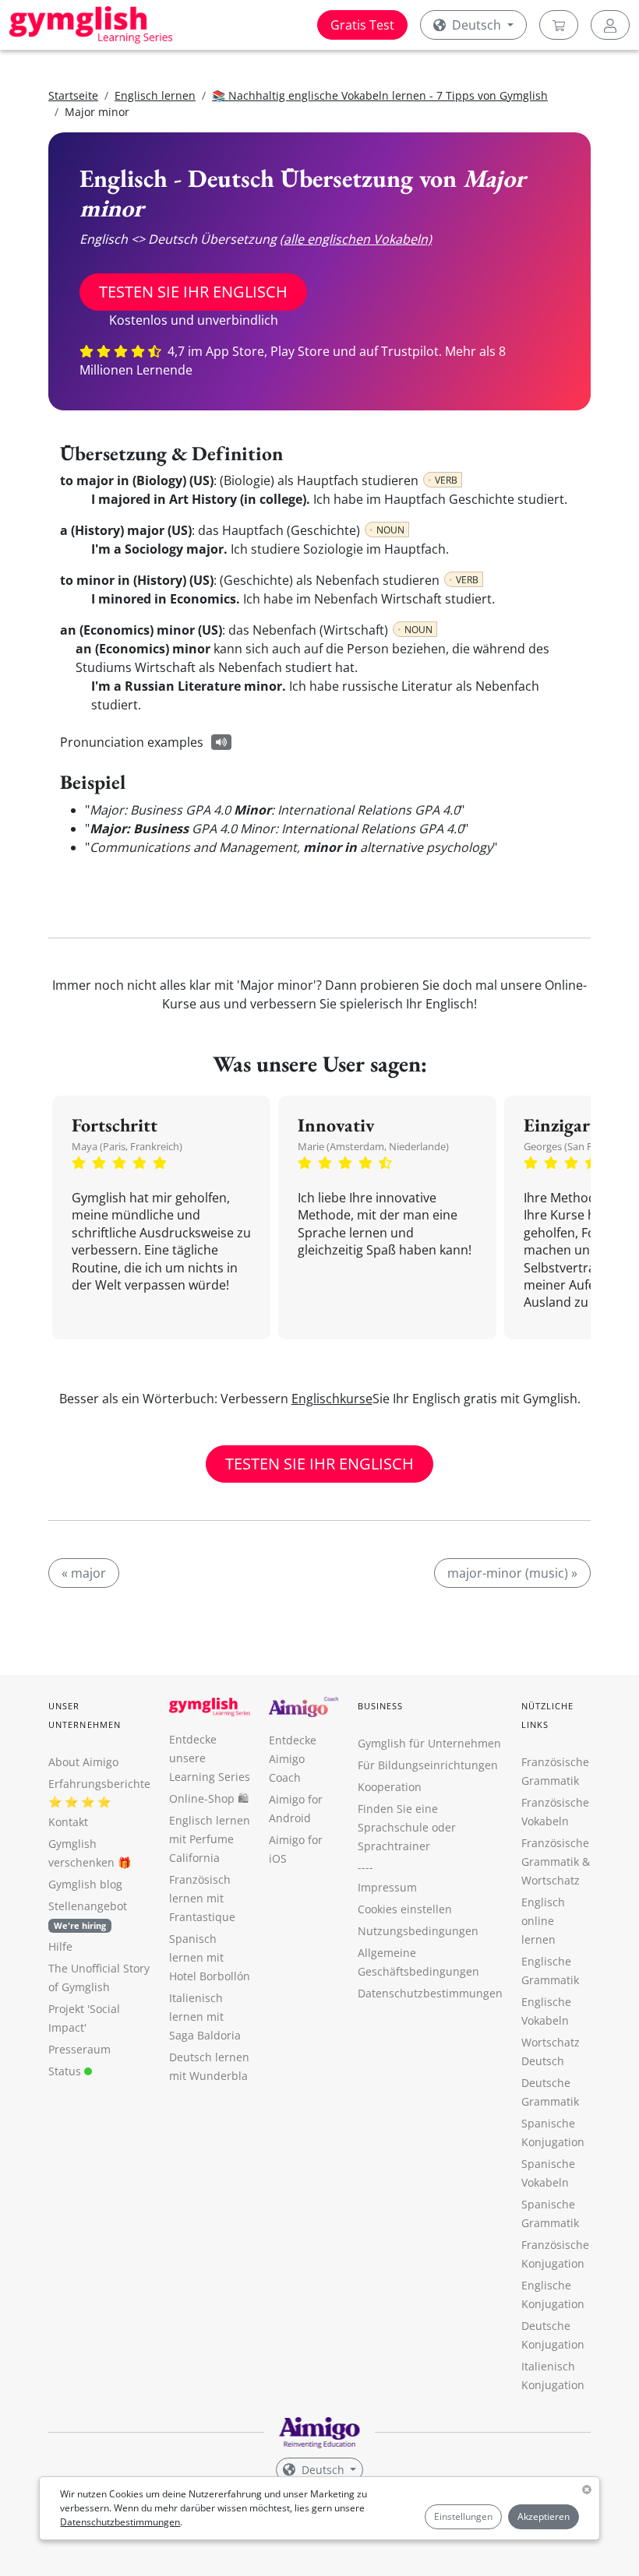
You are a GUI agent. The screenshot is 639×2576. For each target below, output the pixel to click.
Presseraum (79, 2049)
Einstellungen (463, 2516)
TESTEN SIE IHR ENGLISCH (193, 292)
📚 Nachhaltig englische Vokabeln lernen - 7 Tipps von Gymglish (380, 95)
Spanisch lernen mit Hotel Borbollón (210, 1957)
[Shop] (559, 25)
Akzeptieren (544, 2516)
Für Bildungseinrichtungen (428, 1765)
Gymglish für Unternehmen (429, 1743)
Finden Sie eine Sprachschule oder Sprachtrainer (407, 1827)
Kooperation (390, 1787)
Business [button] (381, 1706)
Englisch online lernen (543, 1921)
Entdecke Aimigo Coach (293, 1759)
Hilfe (60, 1946)
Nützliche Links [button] (548, 1715)
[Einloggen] (610, 25)
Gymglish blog (85, 1884)
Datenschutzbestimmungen (120, 2522)
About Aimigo (83, 1762)
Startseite (73, 95)
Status (66, 2071)
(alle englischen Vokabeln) (356, 239)
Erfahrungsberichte (99, 1784)
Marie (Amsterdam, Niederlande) (373, 1146)
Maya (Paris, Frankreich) (127, 1146)
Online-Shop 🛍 (209, 1798)
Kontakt (68, 1822)
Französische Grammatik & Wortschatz (556, 1862)
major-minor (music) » (512, 1573)
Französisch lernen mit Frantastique (202, 1898)
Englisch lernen (155, 95)
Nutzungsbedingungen (418, 1931)
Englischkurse (332, 1399)
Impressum (387, 1887)
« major (84, 1573)
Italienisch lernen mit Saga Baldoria (205, 2016)
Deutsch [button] (477, 25)
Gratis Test (362, 25)
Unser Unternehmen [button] (85, 1715)
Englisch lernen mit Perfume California (210, 1839)
